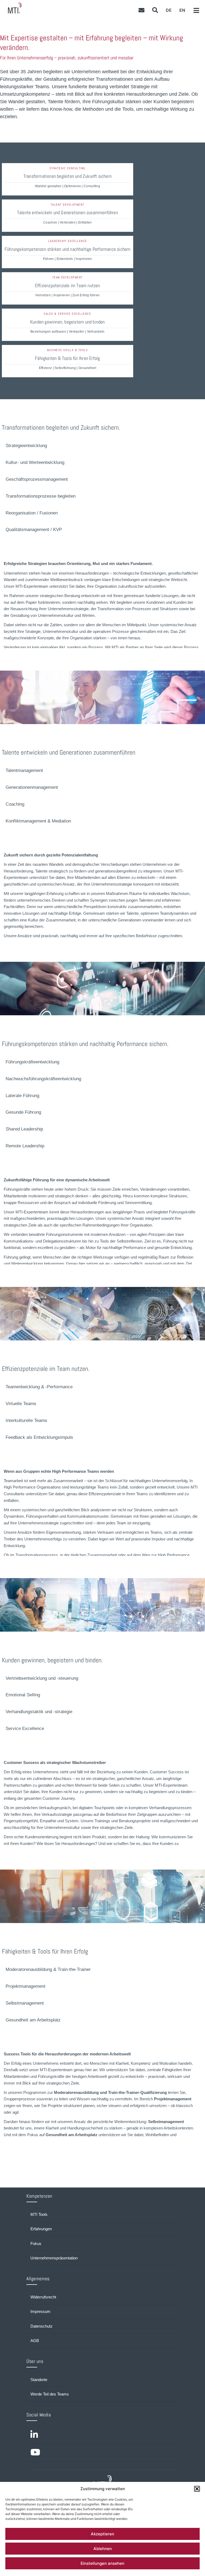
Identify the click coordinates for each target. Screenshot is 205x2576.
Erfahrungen (41, 2229)
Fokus (36, 2244)
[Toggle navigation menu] (196, 11)
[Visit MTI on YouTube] (102, 2453)
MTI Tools (39, 2214)
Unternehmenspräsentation (54, 2258)
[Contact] (141, 10)
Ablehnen (103, 2549)
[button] (197, 2489)
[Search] (155, 10)
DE (169, 10)
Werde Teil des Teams (50, 2394)
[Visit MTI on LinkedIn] (102, 2435)
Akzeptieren (102, 2534)
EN (182, 10)
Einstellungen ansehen (102, 2563)
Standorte (39, 2380)
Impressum (40, 2312)
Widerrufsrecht (43, 2297)
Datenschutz (42, 2326)
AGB (35, 2341)
